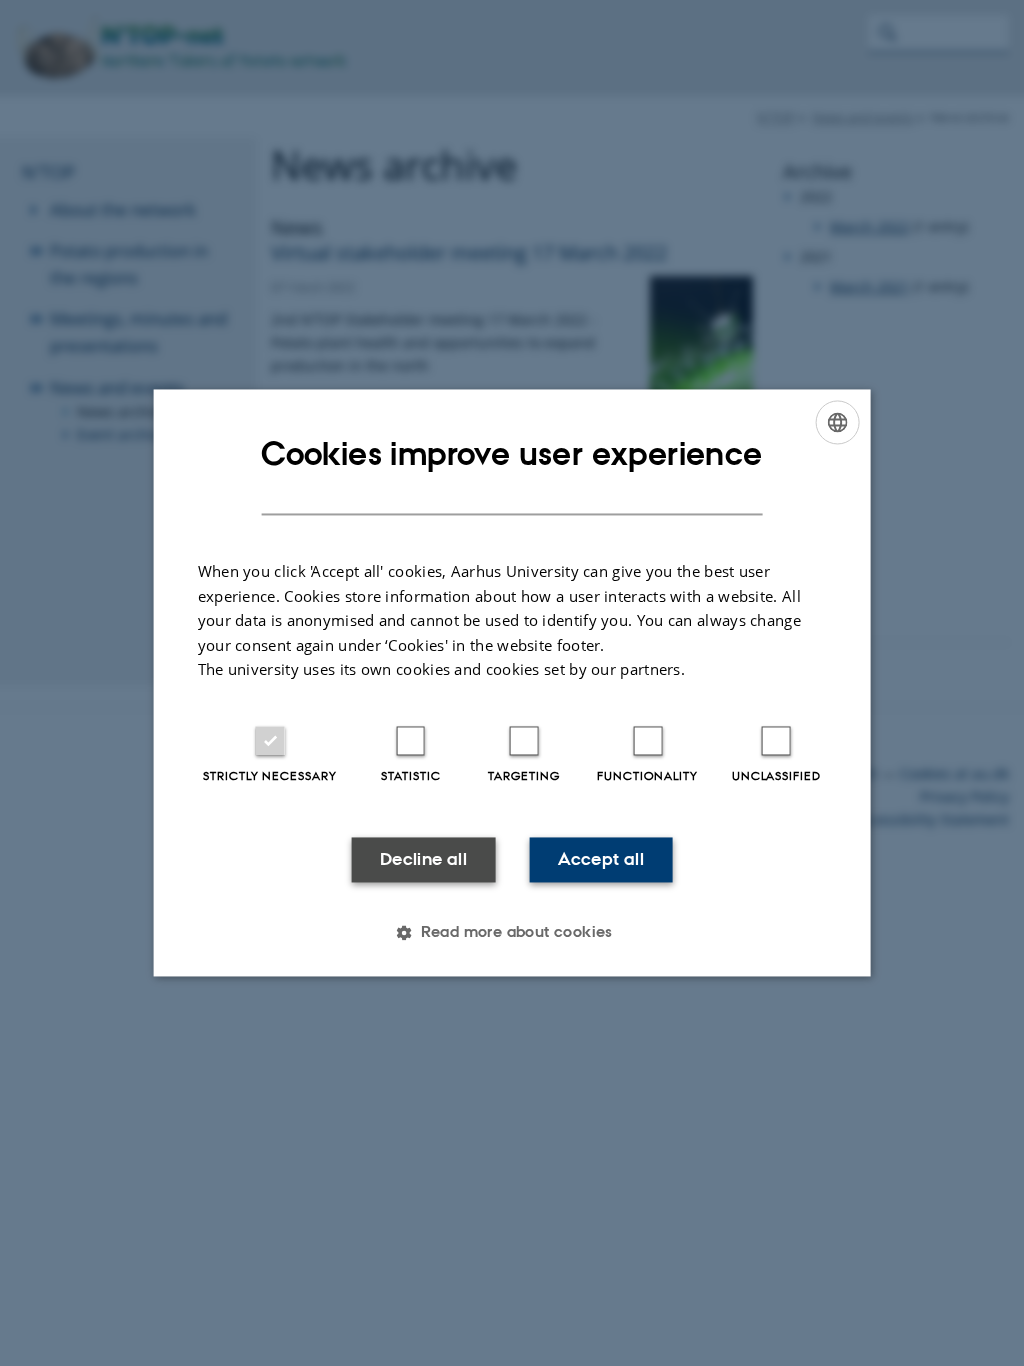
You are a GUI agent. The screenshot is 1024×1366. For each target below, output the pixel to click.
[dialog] (512, 682)
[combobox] (837, 422)
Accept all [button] (601, 859)
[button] (512, 933)
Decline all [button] (423, 859)
